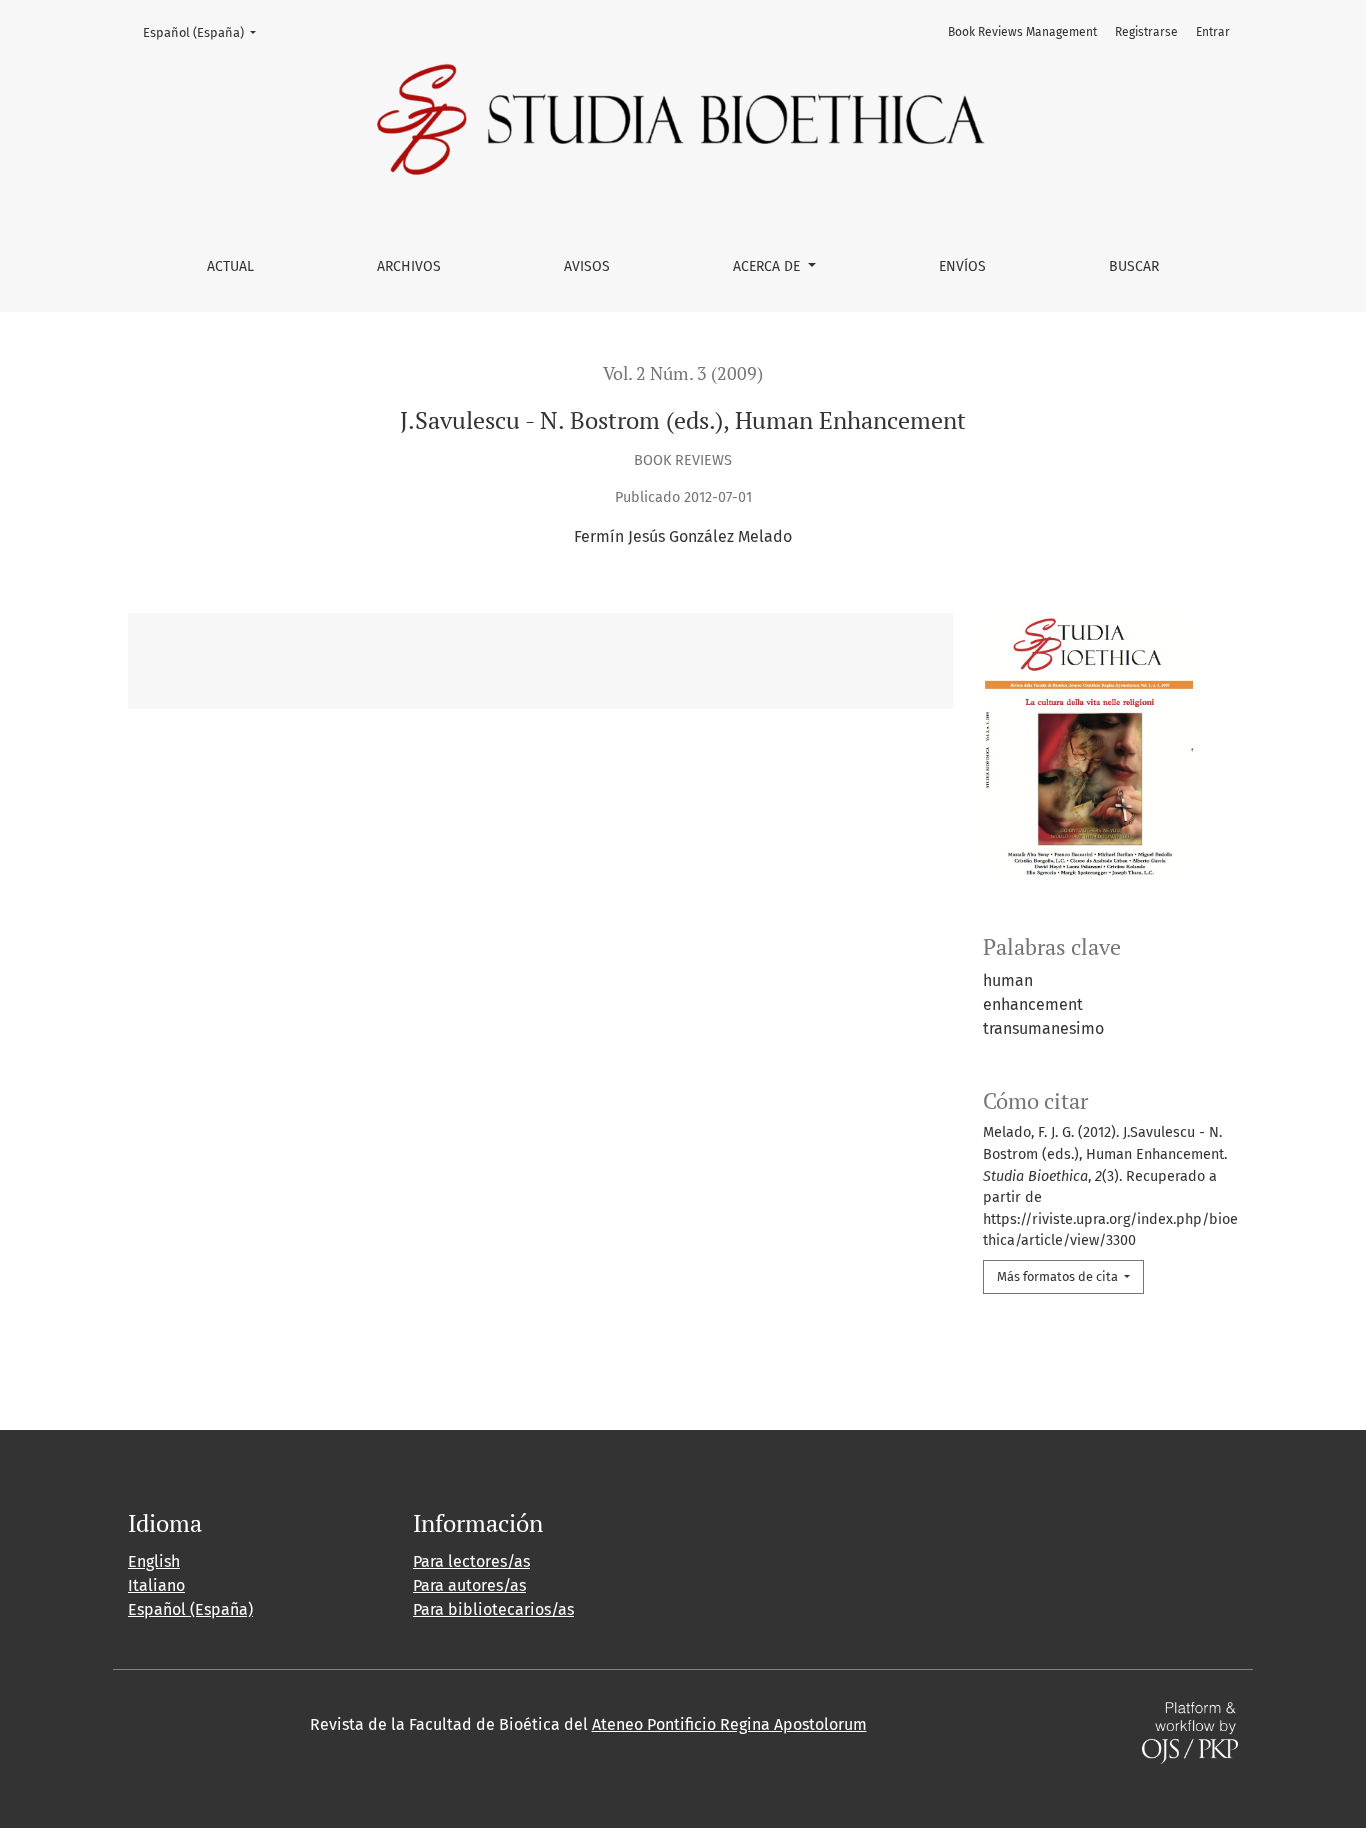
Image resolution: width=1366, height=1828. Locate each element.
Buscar (1134, 266)
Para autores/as (469, 1585)
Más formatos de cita (1059, 1276)
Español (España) (206, 32)
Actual (230, 266)
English (154, 1561)
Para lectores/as (471, 1561)
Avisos (587, 266)
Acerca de (768, 266)
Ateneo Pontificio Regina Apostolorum (729, 1724)
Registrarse (1146, 32)
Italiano (156, 1585)
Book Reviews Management (1022, 32)
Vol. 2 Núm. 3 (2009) (683, 373)
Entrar (1213, 32)
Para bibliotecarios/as (493, 1609)
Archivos (409, 266)
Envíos (962, 266)
